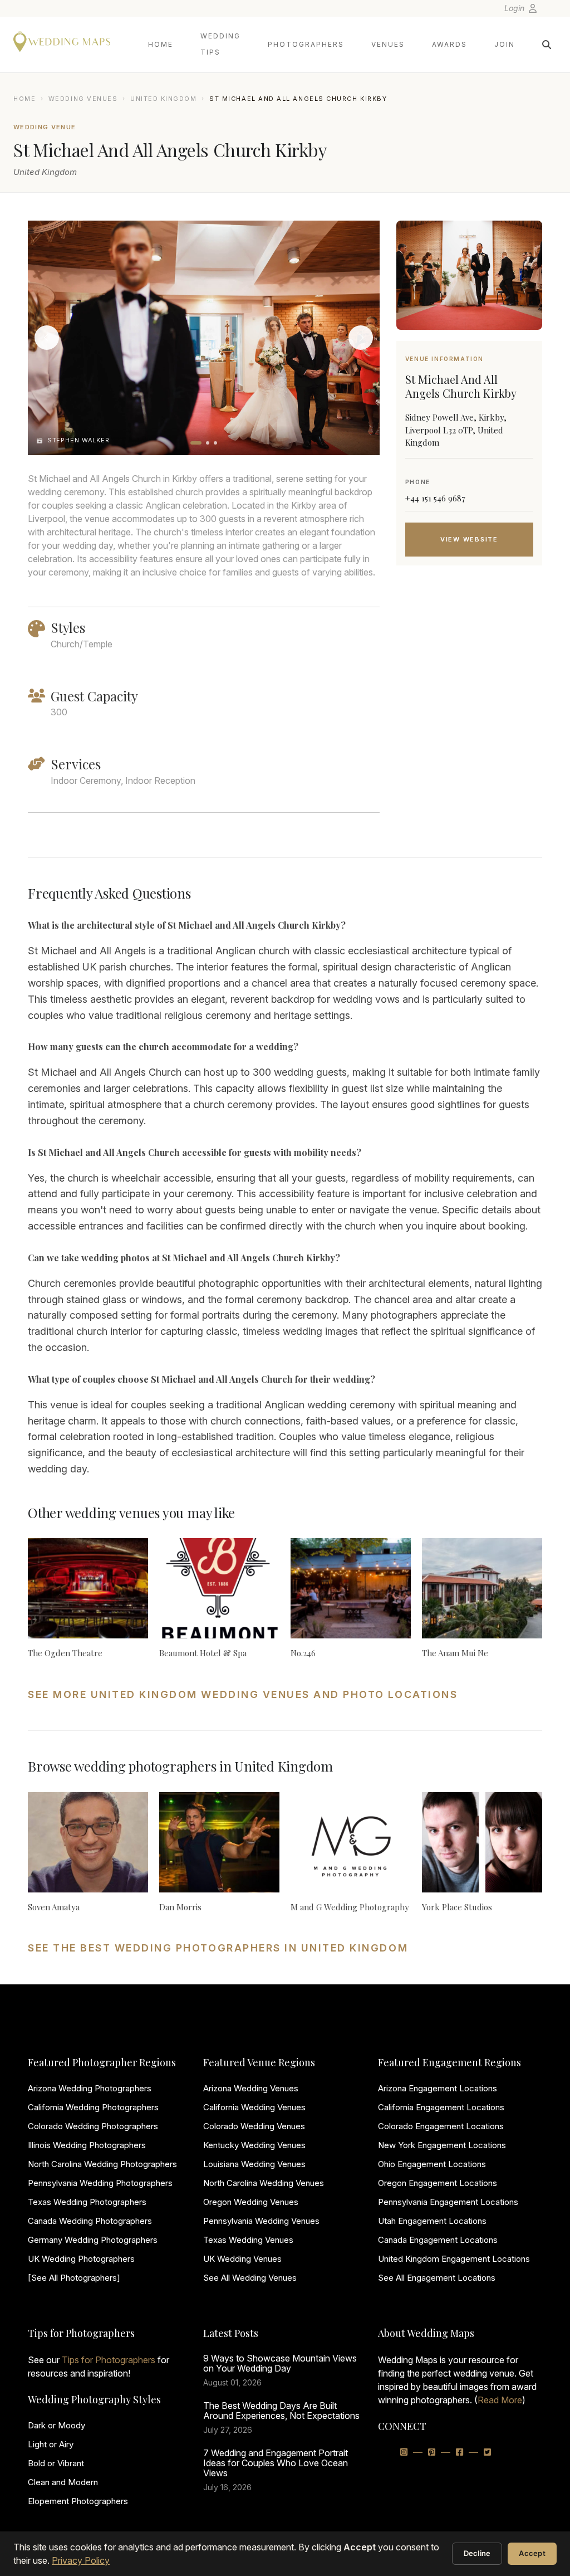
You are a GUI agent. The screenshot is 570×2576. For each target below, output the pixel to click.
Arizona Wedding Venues (251, 2088)
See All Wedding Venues (250, 2278)
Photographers (306, 44)
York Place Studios (457, 1907)
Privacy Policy (81, 2560)
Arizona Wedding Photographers (90, 2088)
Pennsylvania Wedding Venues (261, 2221)
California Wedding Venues (254, 2107)
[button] (196, 443)
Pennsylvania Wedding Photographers (100, 2183)
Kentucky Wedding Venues (254, 2145)
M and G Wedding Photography (350, 1907)
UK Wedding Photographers (81, 2259)
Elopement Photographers (78, 2501)
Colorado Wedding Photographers (93, 2126)
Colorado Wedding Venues (254, 2126)
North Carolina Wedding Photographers (102, 2164)
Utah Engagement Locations (432, 2221)
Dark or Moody (56, 2425)
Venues (388, 44)
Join (505, 44)
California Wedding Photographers (93, 2107)
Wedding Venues (83, 99)
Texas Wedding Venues (248, 2240)
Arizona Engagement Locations (438, 2088)
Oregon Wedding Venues (251, 2202)
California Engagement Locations (441, 2107)
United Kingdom (164, 99)
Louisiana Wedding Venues (254, 2164)
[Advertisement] (469, 663)
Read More (500, 2400)
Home (161, 44)
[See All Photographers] (74, 2278)
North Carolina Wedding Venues (264, 2183)
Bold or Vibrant (56, 2463)
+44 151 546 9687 (435, 498)
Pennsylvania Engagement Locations (448, 2202)
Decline (477, 2553)
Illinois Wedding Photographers (87, 2145)
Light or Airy (51, 2444)
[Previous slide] (47, 338)
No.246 (303, 1653)
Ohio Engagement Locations (432, 2164)
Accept (532, 2553)
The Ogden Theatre (65, 1653)
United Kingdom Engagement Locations (454, 2259)
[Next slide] (361, 338)
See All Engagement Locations (437, 2278)
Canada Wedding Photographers (90, 2221)
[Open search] (547, 45)
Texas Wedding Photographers (87, 2202)
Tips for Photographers (109, 2360)
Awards (449, 44)
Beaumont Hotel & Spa (203, 1653)
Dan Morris (180, 1907)
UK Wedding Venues (242, 2259)
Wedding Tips (220, 44)
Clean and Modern (63, 2482)
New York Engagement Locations (442, 2145)
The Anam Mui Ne (455, 1653)
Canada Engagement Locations (438, 2240)
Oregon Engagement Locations (438, 2183)
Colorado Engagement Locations (441, 2126)
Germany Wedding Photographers (93, 2240)
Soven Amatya (54, 1907)
